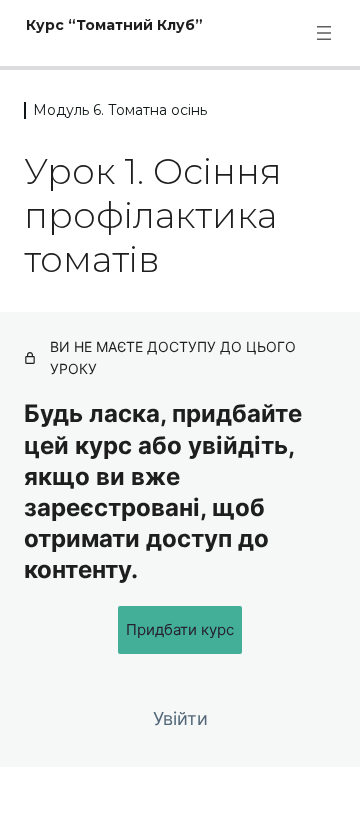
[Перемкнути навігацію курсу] (324, 33)
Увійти (180, 718)
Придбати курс (180, 629)
